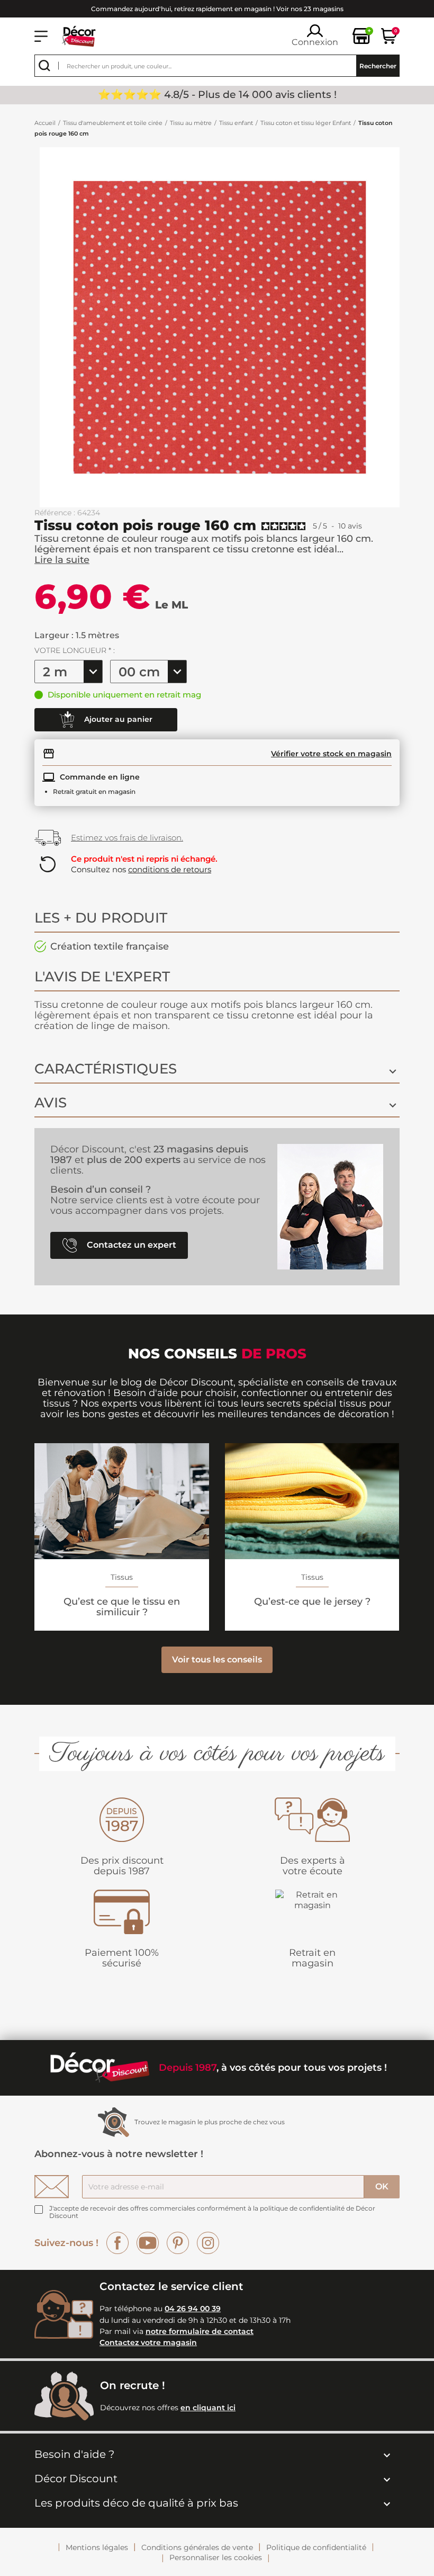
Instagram (208, 2243)
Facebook (117, 2243)
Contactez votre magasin (148, 2342)
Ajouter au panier (117, 719)
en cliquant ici (208, 2408)
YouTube (148, 2243)
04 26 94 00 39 (193, 2309)
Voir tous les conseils (217, 1660)
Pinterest (178, 2243)
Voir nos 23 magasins (310, 9)
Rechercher (378, 66)
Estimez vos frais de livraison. (127, 838)
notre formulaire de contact (200, 2331)
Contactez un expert (130, 1244)
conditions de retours (170, 869)
